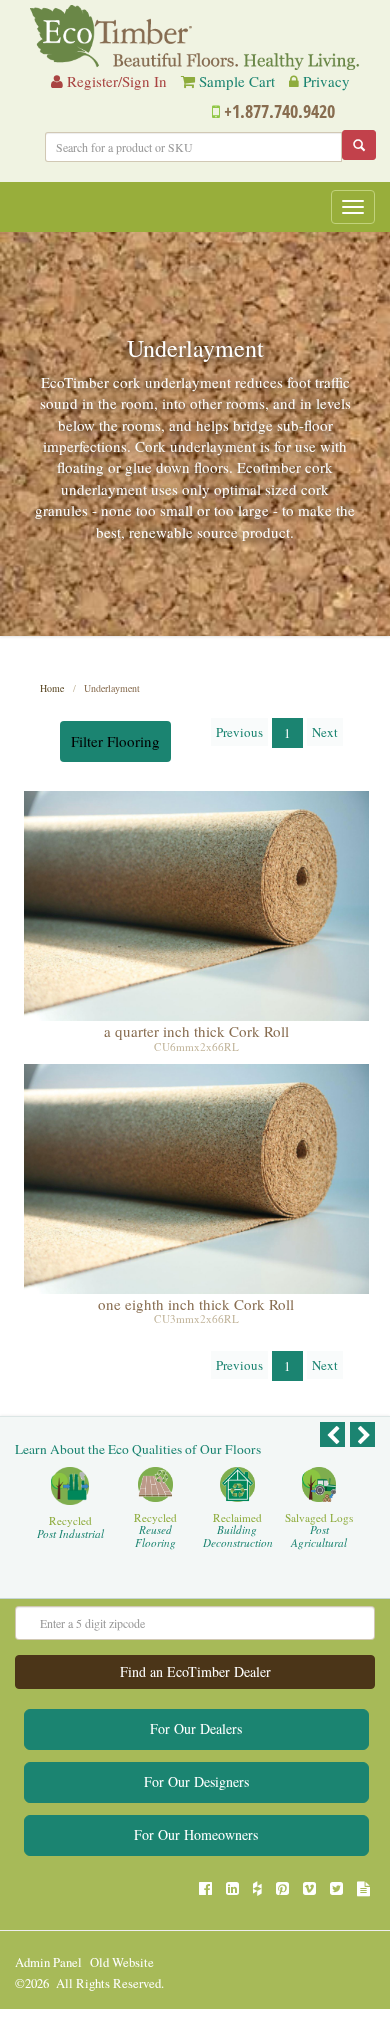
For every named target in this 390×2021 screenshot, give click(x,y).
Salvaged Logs (319, 1530)
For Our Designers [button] (196, 1781)
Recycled (70, 1527)
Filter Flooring (115, 741)
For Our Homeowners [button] (196, 1834)
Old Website (122, 1962)
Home (52, 688)
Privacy (326, 81)
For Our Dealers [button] (196, 1728)
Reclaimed (237, 1530)
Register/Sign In (115, 81)
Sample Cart (237, 81)
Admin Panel (48, 1962)
